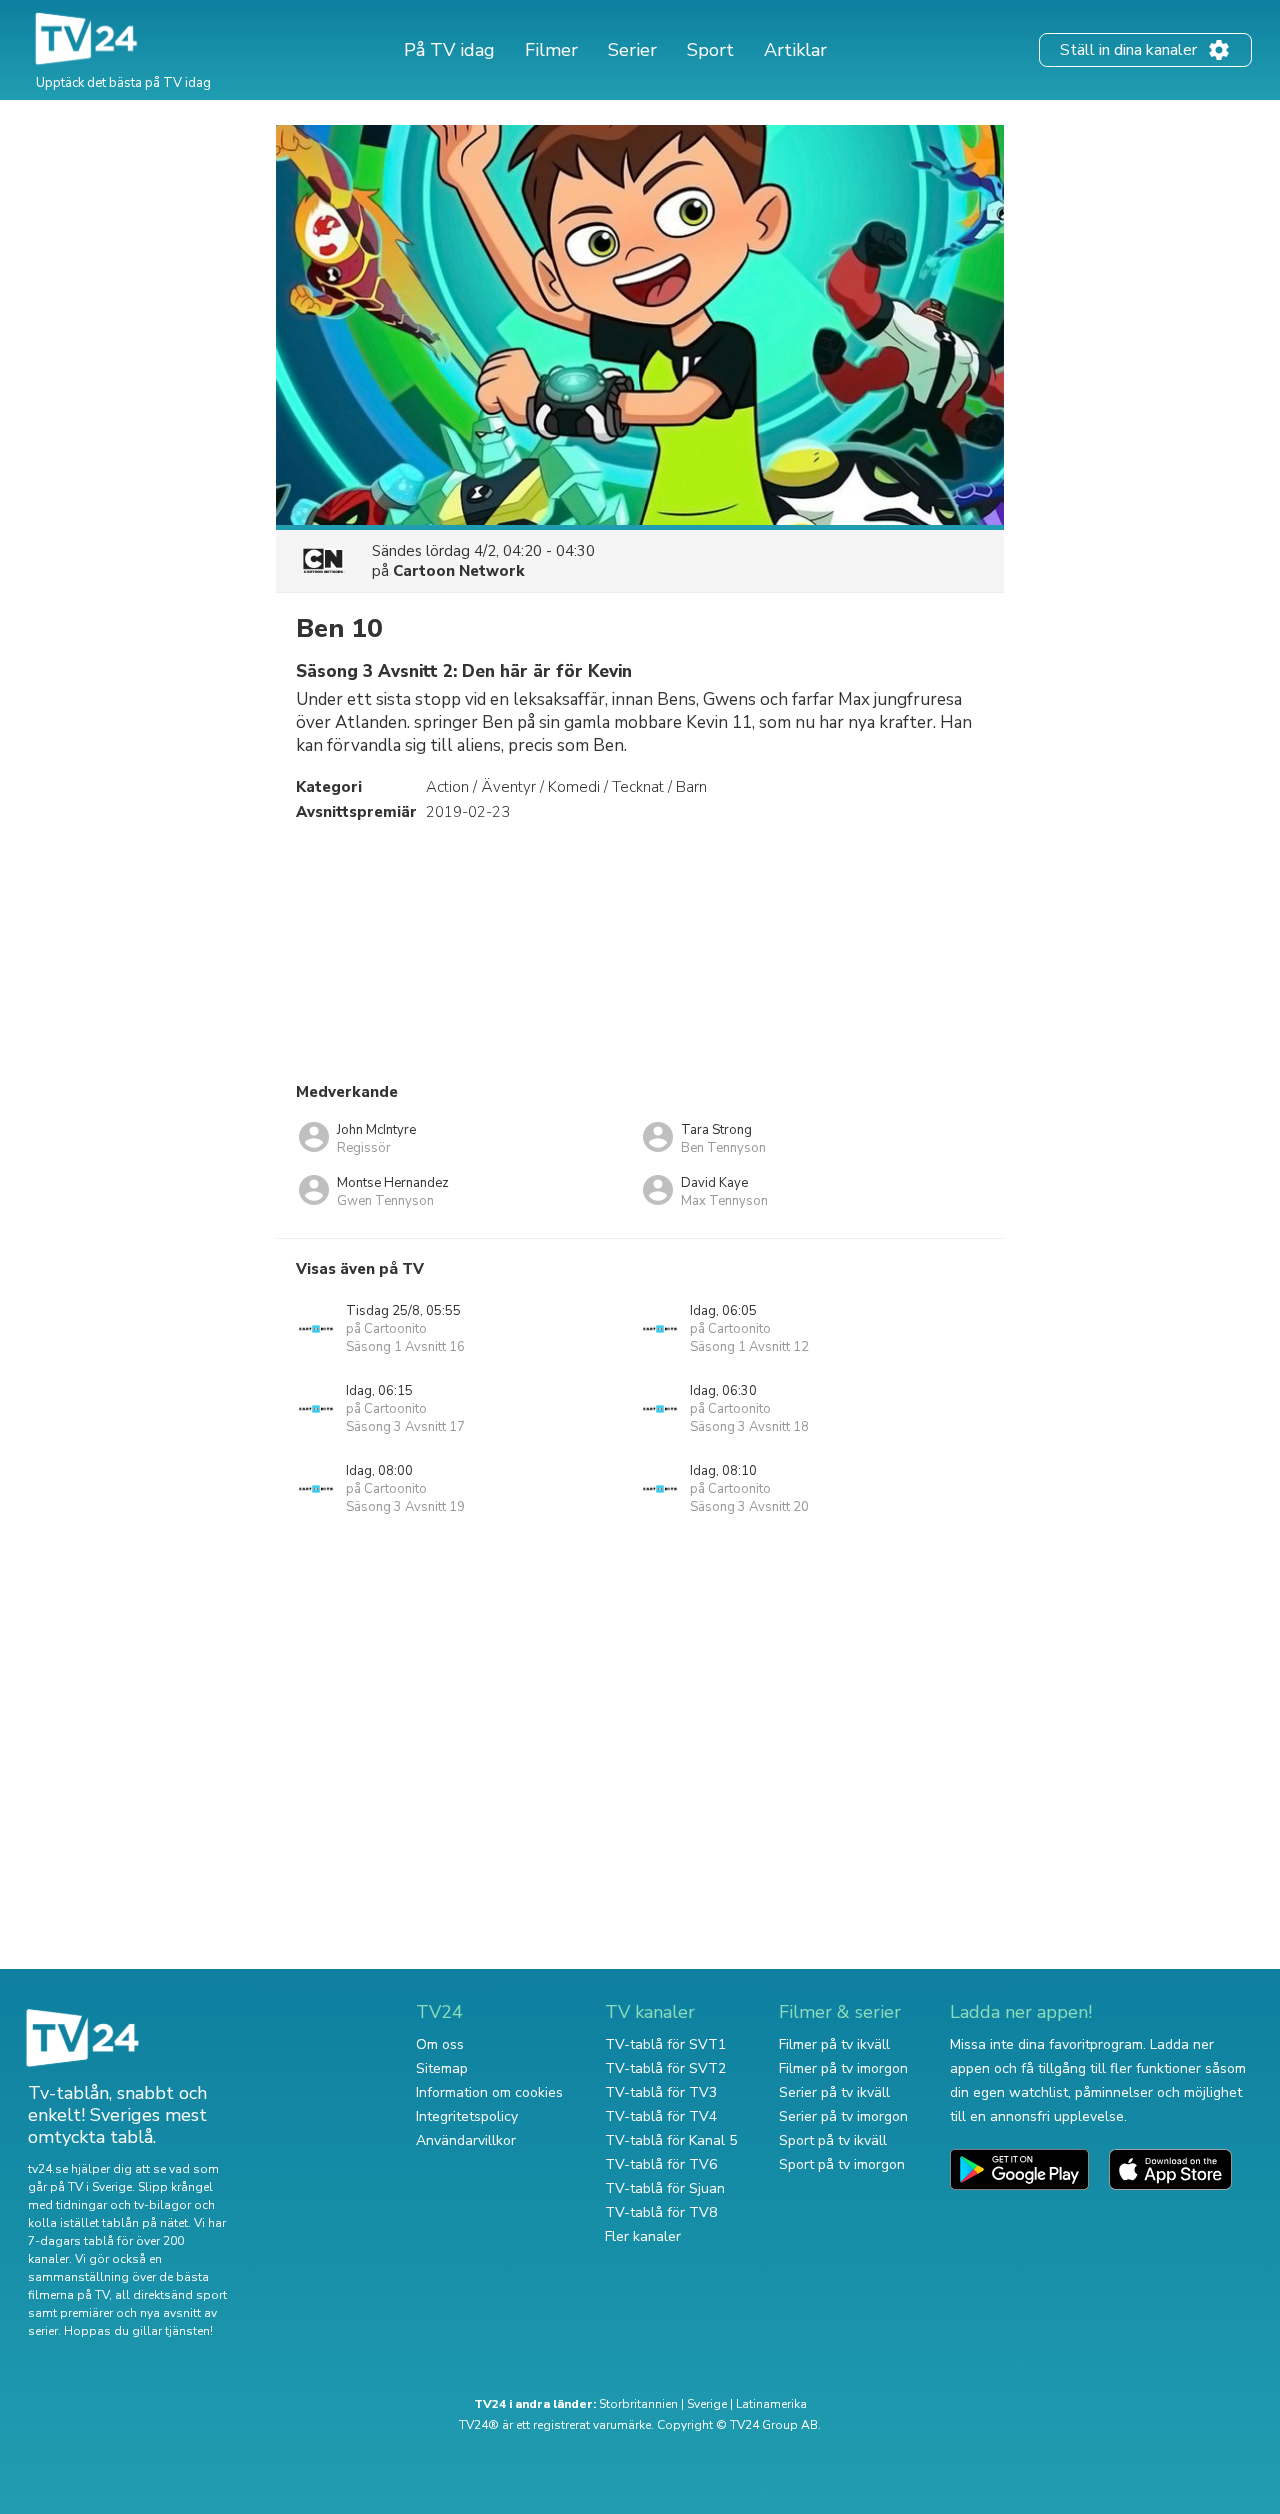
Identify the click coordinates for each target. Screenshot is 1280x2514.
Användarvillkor (466, 2140)
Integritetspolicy (467, 2116)
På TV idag (449, 50)
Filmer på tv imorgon (843, 2068)
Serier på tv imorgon (843, 2116)
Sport (710, 50)
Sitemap (442, 2068)
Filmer (551, 50)
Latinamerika (771, 2404)
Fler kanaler (643, 2236)
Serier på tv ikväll (834, 2092)
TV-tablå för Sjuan (665, 2188)
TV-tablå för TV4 (661, 2116)
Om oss (440, 2044)
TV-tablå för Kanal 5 (671, 2140)
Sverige (707, 2404)
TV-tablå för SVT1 (665, 2044)
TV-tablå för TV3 (661, 2092)
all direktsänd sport (171, 2295)
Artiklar (795, 50)
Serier (632, 50)
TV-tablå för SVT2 (665, 2068)
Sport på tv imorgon (842, 2164)
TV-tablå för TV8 (661, 2212)
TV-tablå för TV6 (661, 2164)
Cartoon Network (459, 571)
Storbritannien (638, 2404)
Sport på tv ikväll (833, 2140)
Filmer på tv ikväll (834, 2044)
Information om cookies (489, 2092)
